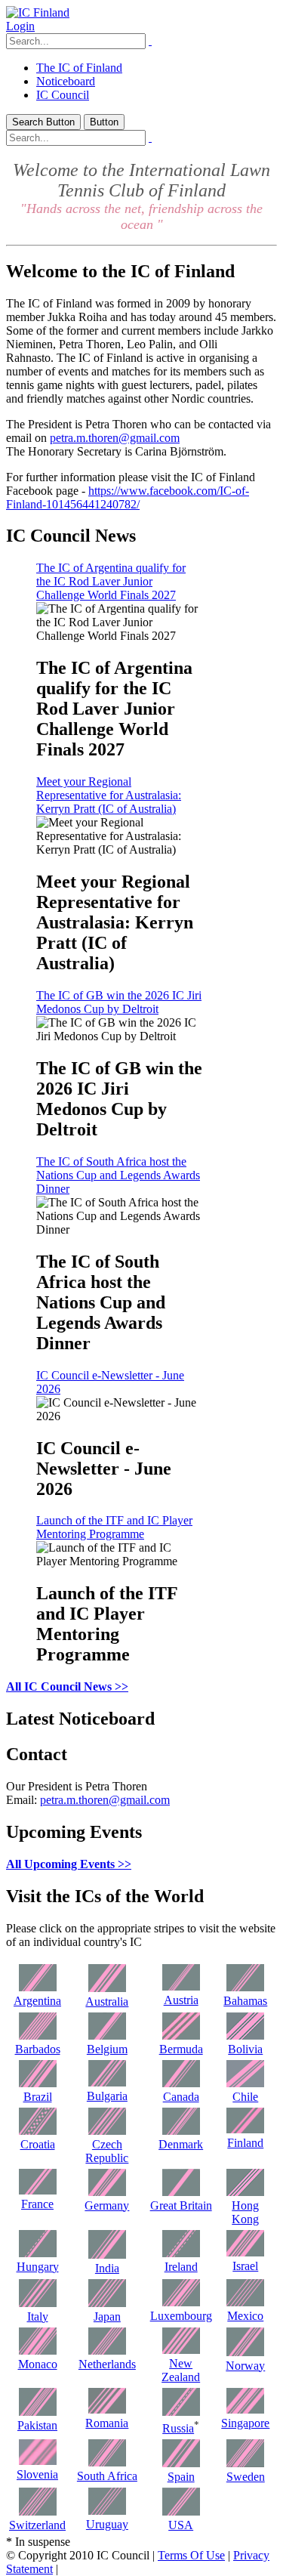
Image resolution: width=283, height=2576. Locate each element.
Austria (181, 2000)
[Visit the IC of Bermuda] (181, 2035)
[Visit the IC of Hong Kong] (245, 2192)
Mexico (245, 2316)
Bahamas (245, 2001)
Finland (245, 2143)
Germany (107, 2205)
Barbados (38, 2049)
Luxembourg (181, 2316)
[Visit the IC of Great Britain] (181, 2192)
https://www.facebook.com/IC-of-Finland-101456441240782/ (128, 497)
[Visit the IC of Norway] (245, 2352)
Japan (107, 2317)
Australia (107, 2001)
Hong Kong (245, 2212)
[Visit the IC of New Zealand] (181, 2350)
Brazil (38, 2097)
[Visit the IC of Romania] (107, 2409)
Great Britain (181, 2205)
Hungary (38, 2267)
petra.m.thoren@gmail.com (115, 438)
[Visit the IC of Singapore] (245, 2409)
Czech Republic (107, 2151)
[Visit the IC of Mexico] (245, 2302)
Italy (38, 2317)
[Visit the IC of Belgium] (107, 2035)
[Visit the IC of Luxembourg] (181, 2302)
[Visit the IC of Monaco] (38, 2351)
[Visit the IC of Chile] (245, 2083)
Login (20, 26)
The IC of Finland (79, 68)
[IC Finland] (38, 12)
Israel (245, 2266)
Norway (245, 2366)
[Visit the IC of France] (38, 2190)
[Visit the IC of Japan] (107, 2303)
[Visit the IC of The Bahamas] (245, 1987)
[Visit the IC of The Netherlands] (107, 2351)
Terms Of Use (191, 2555)
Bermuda (181, 2049)
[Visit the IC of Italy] (38, 2303)
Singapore (245, 2423)
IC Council (63, 95)
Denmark (181, 2144)
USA (181, 2525)
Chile (245, 2097)
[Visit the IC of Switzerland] (38, 2511)
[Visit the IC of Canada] (181, 2083)
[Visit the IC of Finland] (245, 2129)
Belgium (107, 2049)
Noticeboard (66, 81)
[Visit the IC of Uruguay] (107, 2511)
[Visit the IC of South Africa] (107, 2462)
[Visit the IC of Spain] (181, 2463)
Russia (178, 2428)
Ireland (181, 2267)
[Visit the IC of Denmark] (181, 2131)
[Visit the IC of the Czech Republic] (107, 2131)
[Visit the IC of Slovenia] (38, 2461)
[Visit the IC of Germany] (107, 2192)
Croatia (38, 2144)
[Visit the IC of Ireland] (181, 2253)
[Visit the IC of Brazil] (38, 2083)
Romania (107, 2423)
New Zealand (181, 2370)
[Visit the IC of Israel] (245, 2252)
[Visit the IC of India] (107, 2255)
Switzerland (37, 2525)
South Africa (107, 2476)
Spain (181, 2477)
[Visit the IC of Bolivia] (245, 2035)
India (107, 2268)
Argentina (37, 2001)
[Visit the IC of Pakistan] (38, 2412)
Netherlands (107, 2364)
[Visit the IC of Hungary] (38, 2253)
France (37, 2204)
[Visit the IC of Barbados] (38, 2035)
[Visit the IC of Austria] (181, 1986)
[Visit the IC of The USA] (181, 2511)
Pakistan (37, 2425)
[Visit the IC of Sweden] (245, 2463)
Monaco (38, 2364)
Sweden (246, 2477)
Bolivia (245, 2049)
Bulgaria (107, 2096)
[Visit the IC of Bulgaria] (107, 2082)
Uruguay (107, 2524)
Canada (181, 2097)
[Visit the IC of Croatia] (38, 2131)
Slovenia (37, 2474)
